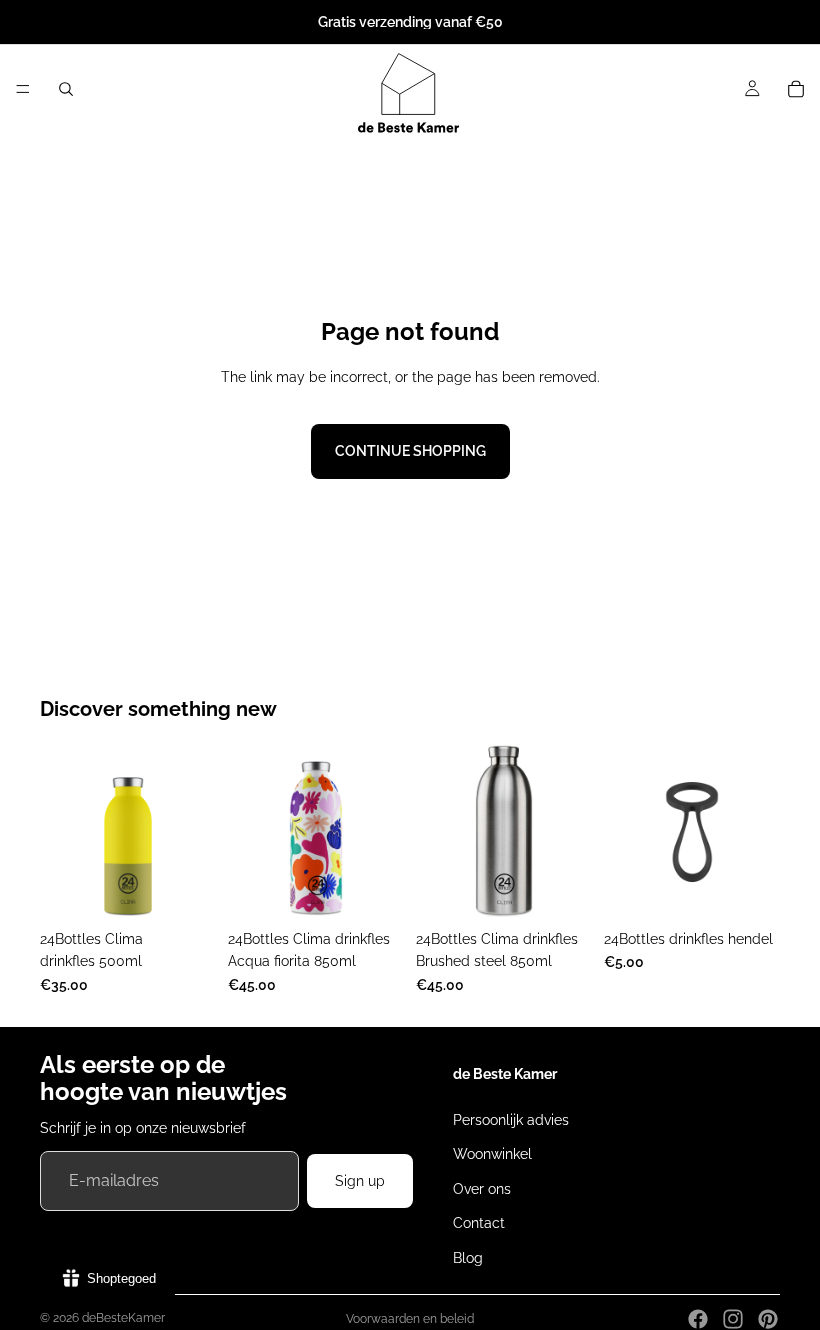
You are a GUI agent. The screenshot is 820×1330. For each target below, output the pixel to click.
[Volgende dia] (194, 832)
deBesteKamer (123, 1318)
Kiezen (202, 889)
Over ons (482, 1189)
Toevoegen (390, 889)
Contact (479, 1223)
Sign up (360, 1181)
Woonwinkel (492, 1154)
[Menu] (23, 89)
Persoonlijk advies (511, 1120)
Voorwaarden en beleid (410, 1319)
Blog (468, 1257)
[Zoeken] (66, 89)
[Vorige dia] (62, 832)
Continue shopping (410, 451)
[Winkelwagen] (796, 89)
